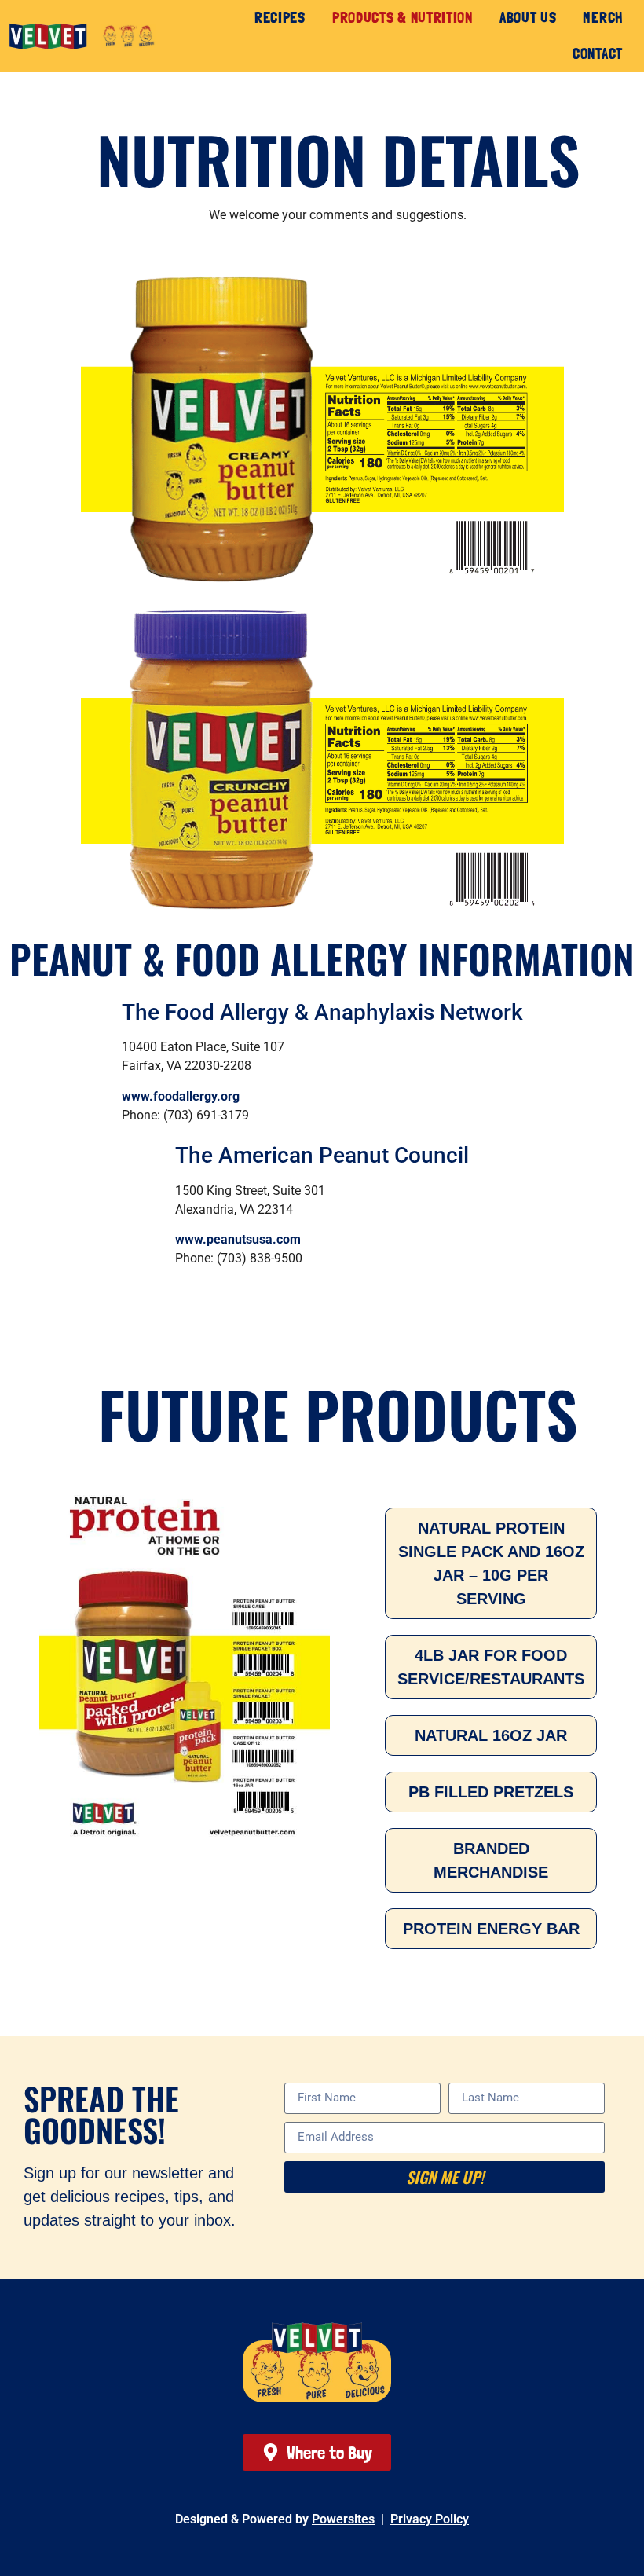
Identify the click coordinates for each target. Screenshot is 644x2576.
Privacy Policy (430, 2519)
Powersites (343, 2519)
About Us (528, 18)
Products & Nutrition (402, 18)
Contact (598, 54)
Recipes (280, 18)
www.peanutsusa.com (238, 1239)
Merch (603, 18)
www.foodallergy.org (181, 1096)
